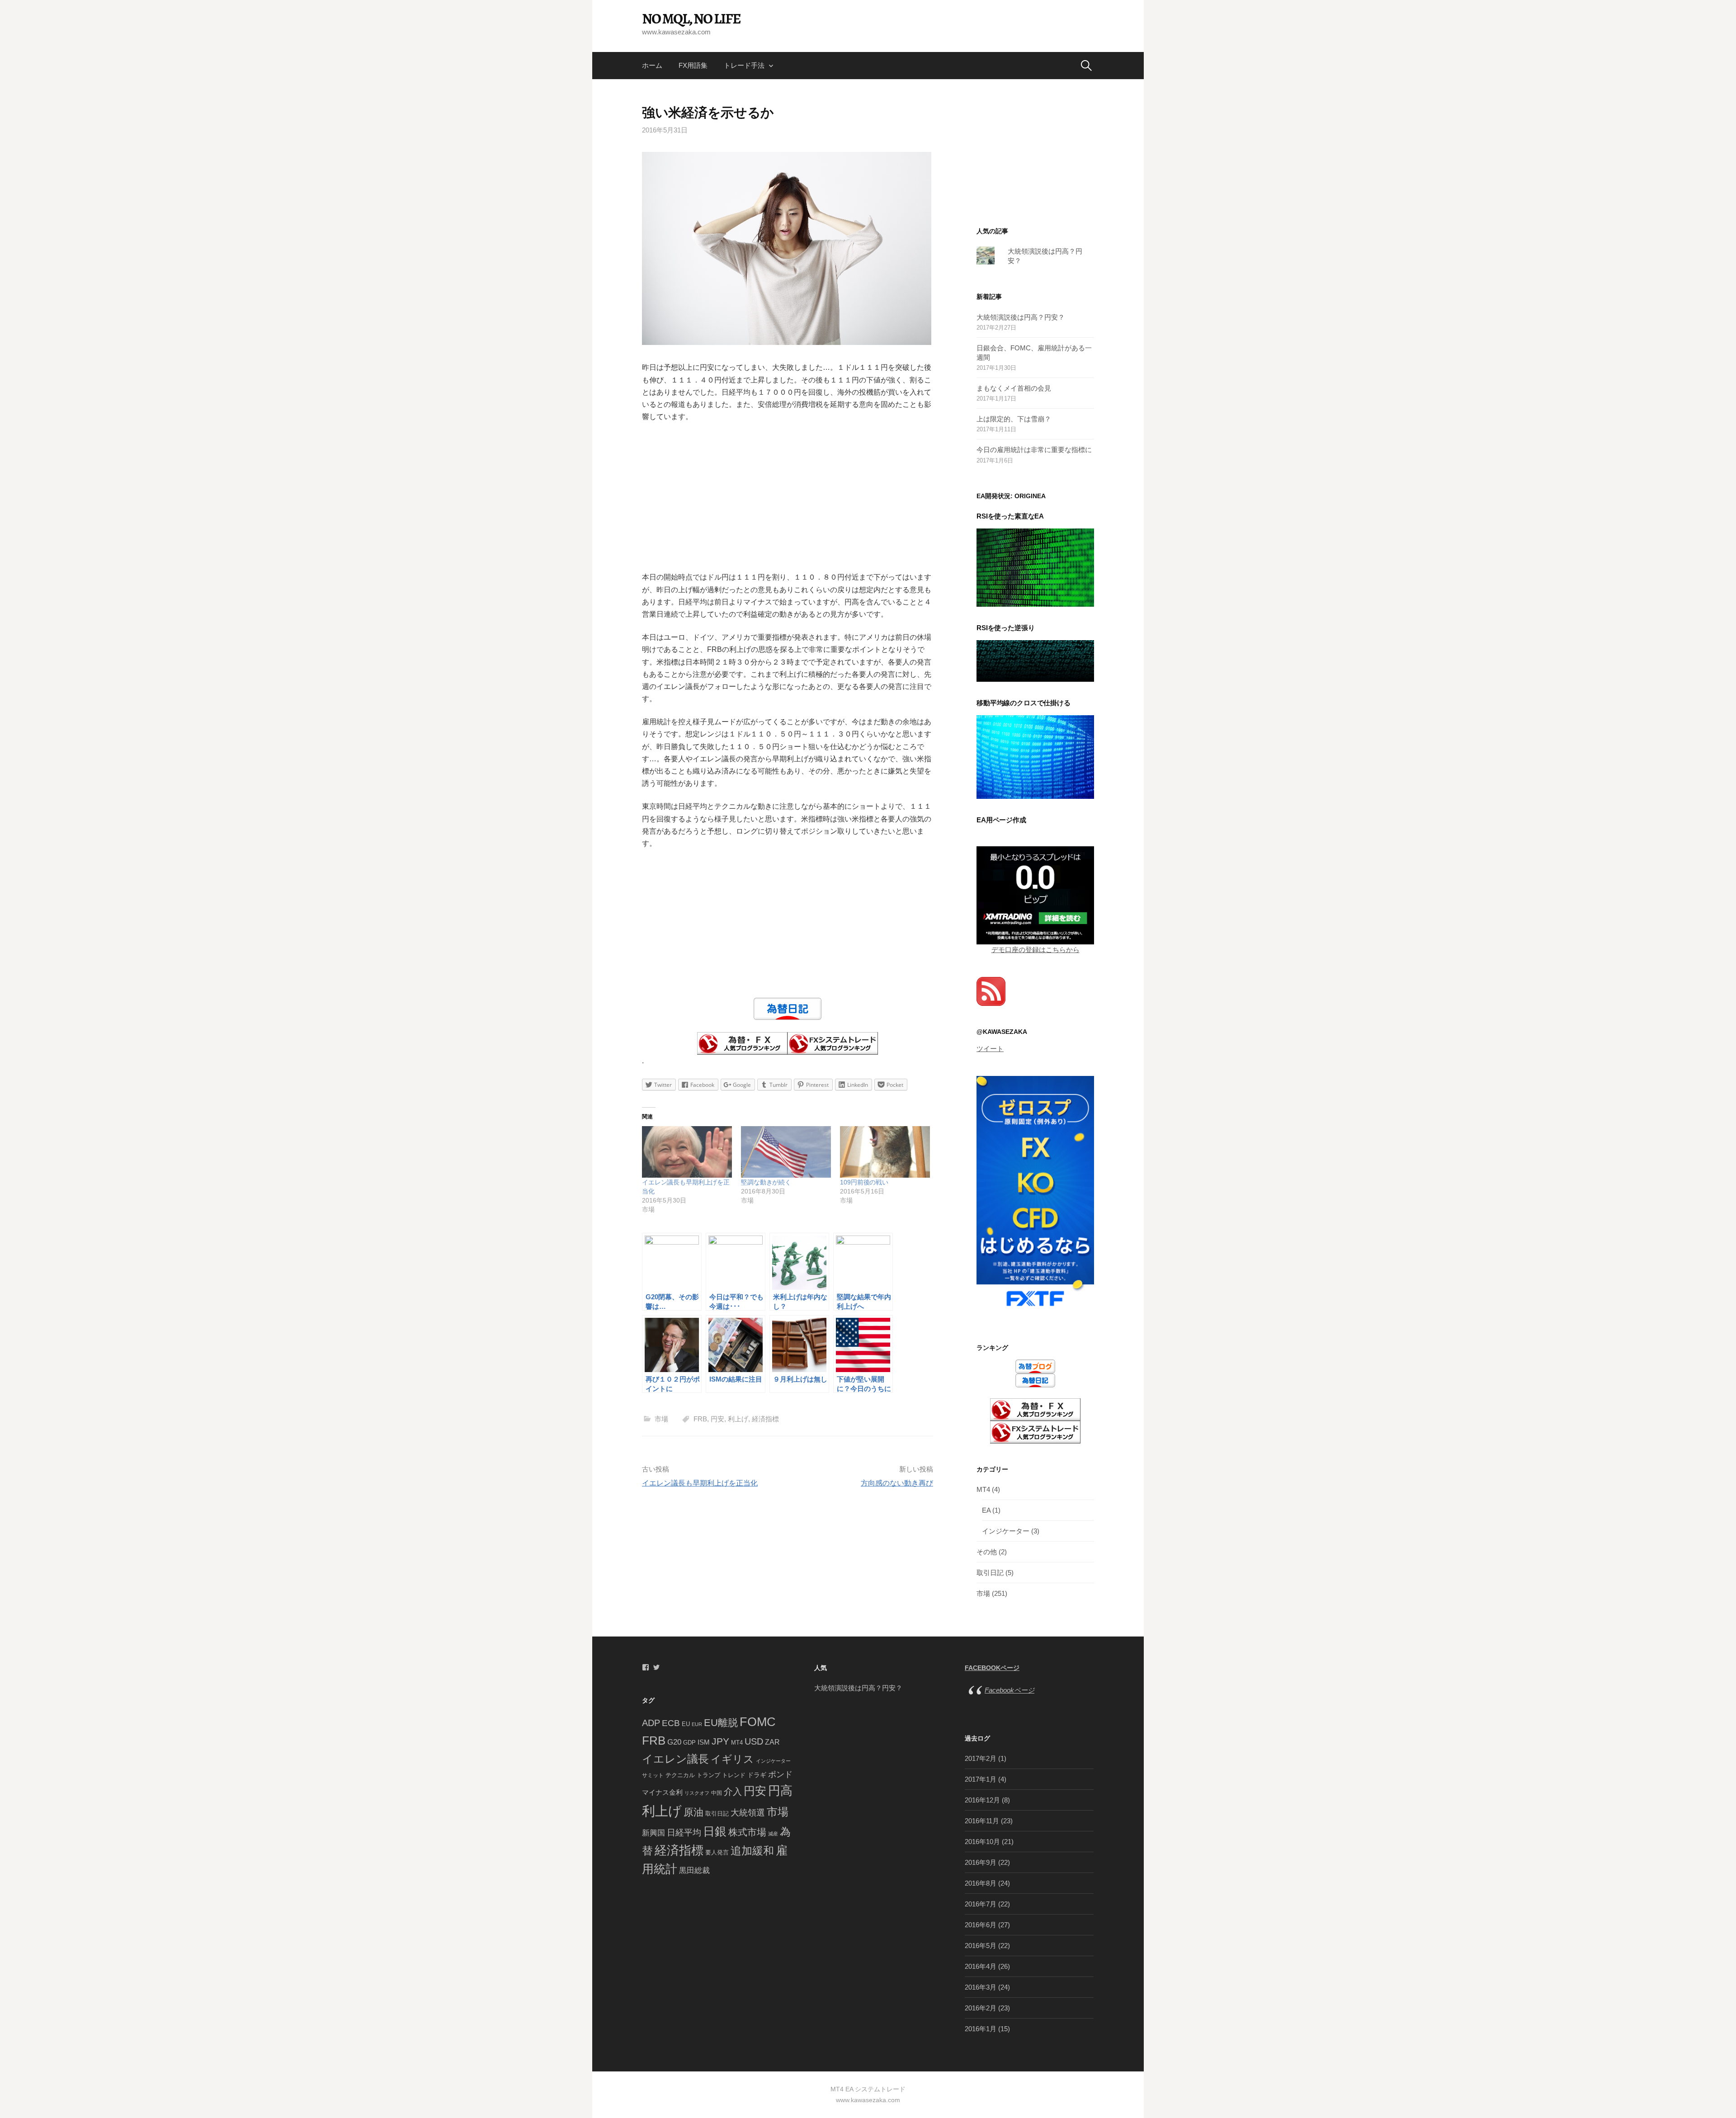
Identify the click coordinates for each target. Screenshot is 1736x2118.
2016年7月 (981, 1904)
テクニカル (680, 1775)
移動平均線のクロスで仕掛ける (1024, 703)
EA (986, 1510)
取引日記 (990, 1573)
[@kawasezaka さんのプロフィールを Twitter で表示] (656, 1667)
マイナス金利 (662, 1792)
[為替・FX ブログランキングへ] (742, 1043)
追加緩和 (752, 1851)
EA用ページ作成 (1001, 820)
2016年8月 (981, 1883)
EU (686, 1724)
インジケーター (1006, 1531)
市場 (661, 1419)
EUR (697, 1724)
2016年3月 (981, 1987)
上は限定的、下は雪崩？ (1014, 419)
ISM (704, 1742)
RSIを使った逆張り (1006, 628)
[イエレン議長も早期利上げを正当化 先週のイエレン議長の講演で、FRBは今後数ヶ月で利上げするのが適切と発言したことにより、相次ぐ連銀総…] (687, 1152)
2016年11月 (982, 1821)
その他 (987, 1552)
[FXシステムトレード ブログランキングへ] (833, 1043)
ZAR (772, 1742)
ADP (651, 1723)
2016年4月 (981, 1966)
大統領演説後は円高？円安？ (1021, 317)
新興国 (653, 1833)
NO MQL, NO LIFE (691, 19)
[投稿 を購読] (991, 991)
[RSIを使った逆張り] (1035, 660)
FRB (700, 1419)
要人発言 (717, 1852)
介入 (733, 1792)
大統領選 (748, 1813)
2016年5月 (981, 1946)
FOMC (758, 1722)
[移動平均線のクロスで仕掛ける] (1035, 757)
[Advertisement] (788, 497)
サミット (653, 1775)
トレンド (734, 1775)
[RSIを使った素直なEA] (1035, 567)
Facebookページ (992, 1668)
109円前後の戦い (864, 1182)
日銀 (715, 1831)
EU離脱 (721, 1723)
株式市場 (747, 1832)
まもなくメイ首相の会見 (1014, 388)
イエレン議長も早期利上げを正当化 (700, 1483)
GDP (689, 1743)
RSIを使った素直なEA (1010, 516)
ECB (671, 1723)
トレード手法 (744, 65)
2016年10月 (982, 1842)
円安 (717, 1419)
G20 (674, 1742)
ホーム (652, 65)
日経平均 (684, 1833)
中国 (717, 1793)
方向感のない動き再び (897, 1483)
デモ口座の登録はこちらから (1035, 950)
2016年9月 (981, 1862)
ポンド (780, 1774)
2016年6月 (981, 1925)
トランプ (708, 1775)
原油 (693, 1812)
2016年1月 (981, 2029)
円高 (780, 1790)
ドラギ (757, 1775)
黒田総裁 (694, 1870)
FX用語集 (693, 65)
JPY (720, 1741)
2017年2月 (981, 1758)
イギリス (732, 1759)
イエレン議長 (675, 1759)
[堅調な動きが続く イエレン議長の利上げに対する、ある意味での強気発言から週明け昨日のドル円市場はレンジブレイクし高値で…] (786, 1152)
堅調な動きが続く (766, 1182)
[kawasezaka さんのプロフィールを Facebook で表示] (646, 1667)
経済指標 (765, 1419)
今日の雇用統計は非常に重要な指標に (1034, 450)
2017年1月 (981, 1779)
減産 (773, 1834)
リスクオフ (697, 1793)
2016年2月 (981, 2008)
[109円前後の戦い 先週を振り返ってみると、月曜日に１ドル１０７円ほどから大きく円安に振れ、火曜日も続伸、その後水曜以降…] (885, 1152)
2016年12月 (982, 1800)
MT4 (983, 1489)
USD (754, 1741)
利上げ (738, 1419)
